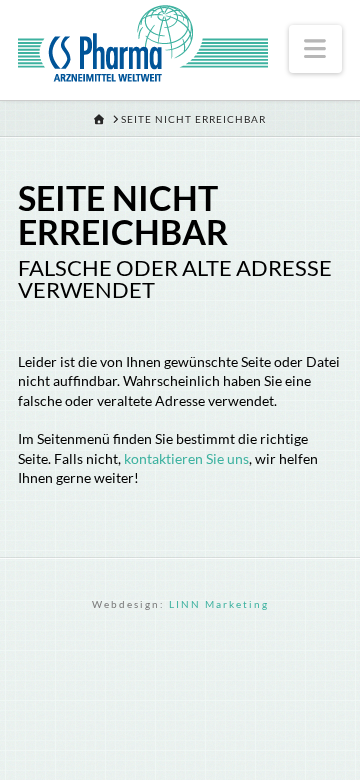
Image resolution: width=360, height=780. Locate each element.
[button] (315, 49)
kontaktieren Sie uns (186, 458)
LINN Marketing (219, 604)
